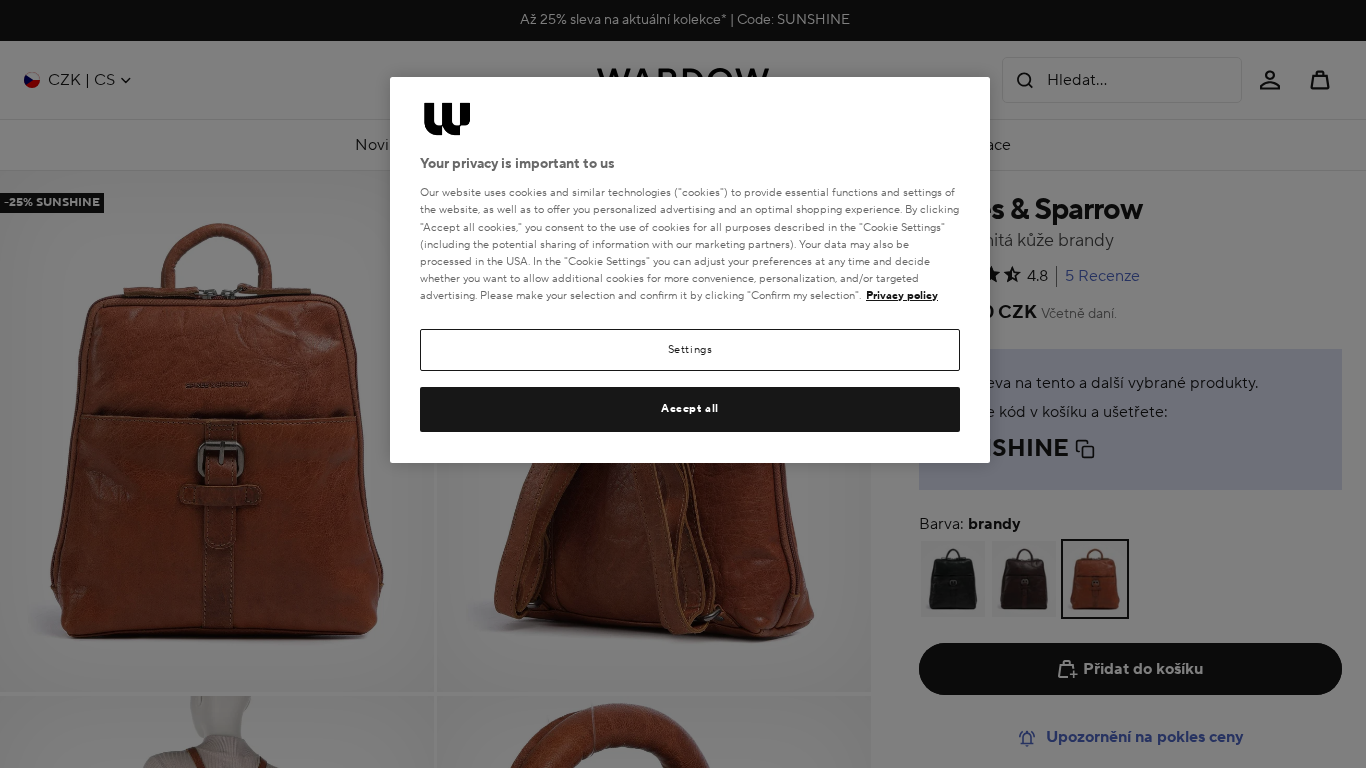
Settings (690, 349)
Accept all (690, 408)
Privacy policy (902, 295)
